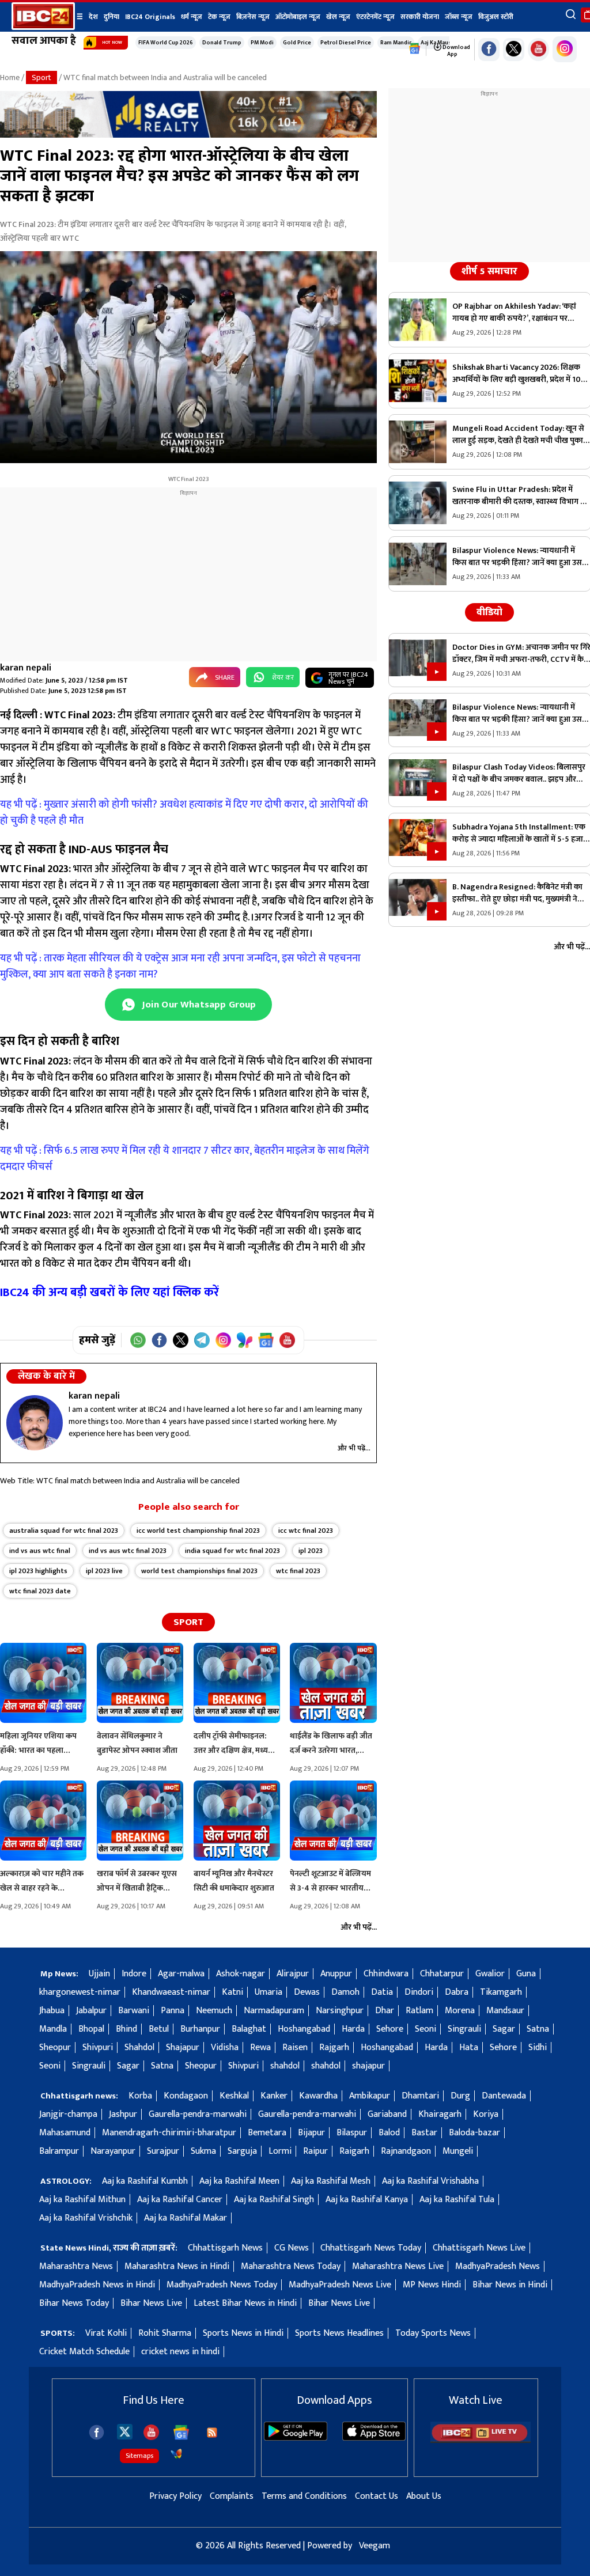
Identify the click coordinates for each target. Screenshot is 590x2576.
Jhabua (52, 2011)
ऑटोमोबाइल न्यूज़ (298, 17)
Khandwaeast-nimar (171, 1992)
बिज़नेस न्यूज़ (253, 17)
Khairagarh (440, 2114)
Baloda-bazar (474, 2133)
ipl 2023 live (104, 1571)
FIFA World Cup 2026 (166, 43)
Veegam (375, 2546)
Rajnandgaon (406, 2151)
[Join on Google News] (266, 1340)
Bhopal (91, 2029)
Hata (469, 2047)
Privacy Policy (175, 2496)
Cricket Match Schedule (84, 2352)
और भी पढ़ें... (354, 1448)
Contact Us (377, 2496)
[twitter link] (514, 50)
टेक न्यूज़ (219, 17)
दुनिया (111, 17)
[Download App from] (296, 2438)
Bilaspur (352, 2133)
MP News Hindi (432, 2285)
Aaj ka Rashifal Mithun (82, 2200)
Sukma (203, 2151)
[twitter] (125, 2431)
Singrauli (464, 2029)
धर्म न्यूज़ (192, 17)
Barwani (134, 2011)
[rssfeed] (212, 2433)
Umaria (268, 1992)
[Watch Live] (481, 2440)
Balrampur (59, 2151)
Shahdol (139, 2047)
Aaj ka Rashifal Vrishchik (86, 2218)
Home (10, 77)
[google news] (415, 49)
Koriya (486, 2114)
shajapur (368, 2066)
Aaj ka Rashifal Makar (186, 2218)
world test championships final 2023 (199, 1571)
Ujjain (99, 1974)
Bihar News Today (74, 2303)
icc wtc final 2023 (306, 1531)
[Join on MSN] (245, 1340)
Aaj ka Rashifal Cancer (180, 2200)
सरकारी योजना (420, 17)
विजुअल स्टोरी (496, 17)
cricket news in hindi (180, 2352)
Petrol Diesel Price (346, 43)
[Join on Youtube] (287, 1340)
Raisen (295, 2047)
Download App (456, 51)
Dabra (457, 1992)
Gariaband (387, 2114)
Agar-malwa (181, 1974)
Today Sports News (433, 2333)
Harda (353, 2029)
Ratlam (419, 2011)
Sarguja (242, 2151)
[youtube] (538, 50)
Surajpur (163, 2151)
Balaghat (249, 2029)
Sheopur (55, 2047)
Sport (41, 77)
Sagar (504, 2029)
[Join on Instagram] (223, 1340)
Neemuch (214, 2011)
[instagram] (565, 49)
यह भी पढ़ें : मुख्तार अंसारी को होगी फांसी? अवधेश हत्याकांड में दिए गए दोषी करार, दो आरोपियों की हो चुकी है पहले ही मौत (184, 813)
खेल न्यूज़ (338, 17)
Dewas (307, 1992)
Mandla (53, 2029)
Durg (460, 2096)
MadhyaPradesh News (498, 2266)
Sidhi (538, 2047)
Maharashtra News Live (398, 2266)
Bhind (126, 2029)
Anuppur (336, 1974)
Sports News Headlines (339, 2333)
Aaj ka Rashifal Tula (457, 2200)
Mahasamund (65, 2133)
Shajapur (183, 2047)
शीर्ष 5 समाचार (489, 271)
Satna (538, 2029)
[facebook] (97, 2432)
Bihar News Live (151, 2303)
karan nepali (26, 668)
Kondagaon (186, 2096)
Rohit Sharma (165, 2333)
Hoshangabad (304, 2029)
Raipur (315, 2151)
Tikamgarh (501, 1992)
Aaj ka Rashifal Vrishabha (430, 2181)
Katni (232, 1992)
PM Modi (262, 43)
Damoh (345, 1992)
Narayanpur (113, 2151)
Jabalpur (91, 2011)
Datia (382, 1992)
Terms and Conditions (304, 2496)
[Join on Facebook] (159, 1340)
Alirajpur (293, 1974)
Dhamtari (420, 2096)
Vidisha (225, 2047)
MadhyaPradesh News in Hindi (97, 2285)
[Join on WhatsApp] (138, 1340)
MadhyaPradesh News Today (222, 2285)
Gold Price (297, 43)
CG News (292, 2248)
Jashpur (123, 2114)
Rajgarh (334, 2047)
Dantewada (504, 2096)
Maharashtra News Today (291, 2266)
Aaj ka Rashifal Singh (274, 2200)
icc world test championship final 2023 (198, 1531)
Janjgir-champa (68, 2114)
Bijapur (311, 2133)
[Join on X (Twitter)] (181, 1340)
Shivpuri (98, 2047)
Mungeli (458, 2151)
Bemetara (267, 2133)
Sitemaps (139, 2456)
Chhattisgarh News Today (371, 2248)
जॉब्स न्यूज (459, 17)
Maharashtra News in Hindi (177, 2266)
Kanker (274, 2096)
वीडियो (489, 612)
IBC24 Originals (150, 17)
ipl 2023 (311, 1551)
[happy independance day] (188, 135)
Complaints (232, 2496)
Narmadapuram (274, 2011)
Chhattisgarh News (225, 2248)
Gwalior (490, 1974)
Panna (173, 2011)
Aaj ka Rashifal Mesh (331, 2181)
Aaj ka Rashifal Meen (239, 2181)
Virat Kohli (106, 2333)
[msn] (176, 2454)
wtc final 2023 (298, 1571)
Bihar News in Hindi (510, 2285)
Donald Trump (222, 43)
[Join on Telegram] (202, 1340)
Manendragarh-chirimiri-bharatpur (169, 2133)
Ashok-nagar (241, 1974)
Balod (389, 2133)
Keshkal (234, 2096)
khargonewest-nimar (80, 1992)
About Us (424, 2496)
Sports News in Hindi (243, 2333)
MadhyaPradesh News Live (340, 2285)
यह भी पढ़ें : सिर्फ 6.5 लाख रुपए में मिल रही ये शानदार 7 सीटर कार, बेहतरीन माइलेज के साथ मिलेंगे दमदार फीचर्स (185, 1159)
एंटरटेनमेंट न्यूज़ (375, 17)
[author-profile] (35, 1423)
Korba (140, 2096)
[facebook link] (489, 50)
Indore (134, 1974)
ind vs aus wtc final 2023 (128, 1551)
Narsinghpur (340, 2011)
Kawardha (318, 2096)
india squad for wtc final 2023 (232, 1551)
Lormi (280, 2151)
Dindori (419, 1992)
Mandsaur (505, 2011)
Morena (460, 2011)
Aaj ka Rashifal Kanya (367, 2200)
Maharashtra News (76, 2266)
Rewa (260, 2047)
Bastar (424, 2133)
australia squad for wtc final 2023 (64, 1531)
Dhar (385, 2011)
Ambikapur (370, 2096)
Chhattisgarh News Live (479, 2248)
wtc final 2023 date (40, 1591)
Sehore (390, 2029)
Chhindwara (386, 1974)
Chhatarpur (442, 1974)
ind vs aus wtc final (40, 1551)
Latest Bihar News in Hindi (245, 2303)
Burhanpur (200, 2029)
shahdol (285, 2066)
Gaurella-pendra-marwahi (198, 2114)
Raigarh (354, 2151)
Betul (159, 2029)
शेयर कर (283, 677)
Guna (526, 1974)
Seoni (426, 2029)
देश (93, 17)
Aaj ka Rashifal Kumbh (145, 2181)
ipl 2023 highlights (38, 1571)
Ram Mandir (396, 43)
